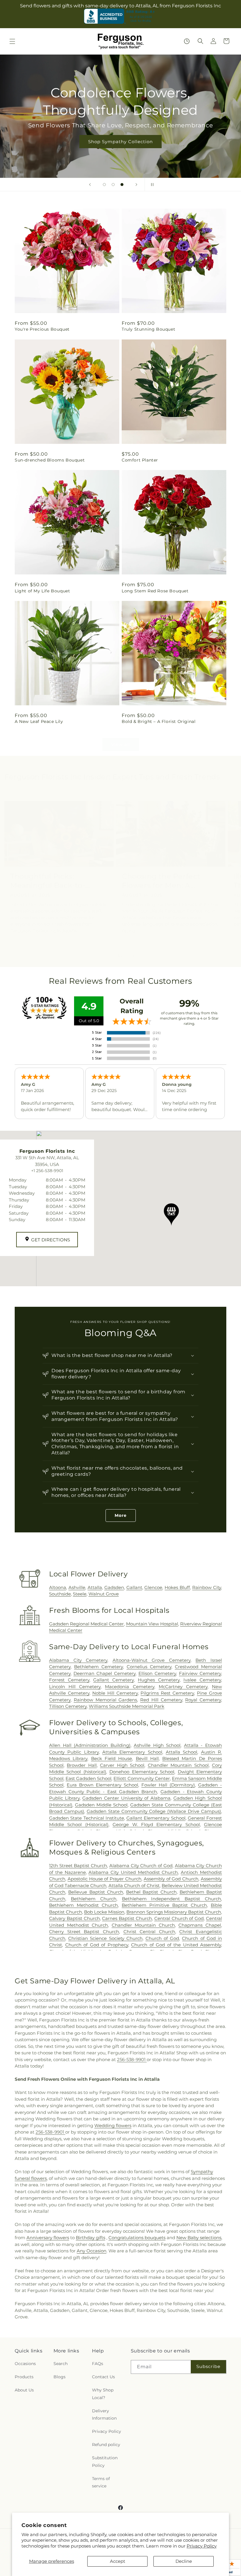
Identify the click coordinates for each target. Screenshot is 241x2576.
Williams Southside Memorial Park (127, 1706)
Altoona (58, 1587)
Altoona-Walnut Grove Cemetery (152, 1660)
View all (121, 744)
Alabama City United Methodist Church (133, 1872)
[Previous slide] (90, 185)
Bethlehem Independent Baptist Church (172, 1899)
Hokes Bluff (177, 1587)
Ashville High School (157, 1745)
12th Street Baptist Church (78, 1866)
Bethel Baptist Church (151, 1892)
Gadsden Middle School (101, 1805)
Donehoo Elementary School (142, 1772)
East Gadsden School (88, 1778)
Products (24, 2377)
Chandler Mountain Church (143, 1925)
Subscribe (208, 2366)
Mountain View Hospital (152, 1624)
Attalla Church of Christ (134, 1885)
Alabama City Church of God (141, 1866)
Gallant (134, 1587)
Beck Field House (112, 1758)
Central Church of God (179, 1918)
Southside (60, 1594)
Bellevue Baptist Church (96, 1892)
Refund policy (106, 2445)
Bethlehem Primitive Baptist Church (164, 1905)
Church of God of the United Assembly (176, 1945)
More (121, 1515)
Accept (118, 2561)
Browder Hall (82, 1765)
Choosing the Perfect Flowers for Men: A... (161, 881)
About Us (24, 2390)
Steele (80, 1594)
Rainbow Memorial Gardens (106, 1700)
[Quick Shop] (187, 41)
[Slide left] (108, 956)
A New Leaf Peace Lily (39, 721)
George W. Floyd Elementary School (156, 1824)
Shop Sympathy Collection (120, 142)
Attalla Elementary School (132, 1752)
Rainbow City (207, 1587)
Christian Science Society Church (105, 1938)
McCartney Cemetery (183, 1687)
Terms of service (101, 2482)
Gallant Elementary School (156, 1818)
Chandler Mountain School (178, 1765)
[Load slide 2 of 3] (113, 185)
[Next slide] (136, 185)
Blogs (60, 2377)
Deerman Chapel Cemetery (104, 1673)
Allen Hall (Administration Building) (90, 1745)
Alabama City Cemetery (78, 1660)
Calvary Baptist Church (75, 1918)
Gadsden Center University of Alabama (126, 1798)
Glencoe (153, 1587)
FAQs (98, 2364)
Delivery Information (104, 2414)
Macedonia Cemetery (129, 1687)
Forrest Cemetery (69, 1680)
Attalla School (181, 1752)
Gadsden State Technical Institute (87, 1818)
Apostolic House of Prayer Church (104, 1879)
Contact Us (103, 2377)
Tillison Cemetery (68, 1706)
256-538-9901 (132, 2059)
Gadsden (114, 1587)
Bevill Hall (147, 1758)
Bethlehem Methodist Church (83, 1905)
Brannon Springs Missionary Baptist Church (174, 1912)
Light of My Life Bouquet (42, 591)
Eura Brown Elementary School (102, 1785)
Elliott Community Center (142, 1778)
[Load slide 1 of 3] (104, 185)
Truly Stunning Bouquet (148, 329)
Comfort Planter (140, 460)
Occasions (25, 2364)
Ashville (77, 1587)
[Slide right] (133, 956)
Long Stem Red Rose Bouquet (155, 591)
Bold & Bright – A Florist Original (159, 721)
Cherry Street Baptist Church (84, 1932)
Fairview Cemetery (200, 1673)
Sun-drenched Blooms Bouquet (50, 460)
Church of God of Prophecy (97, 1945)
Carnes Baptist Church (127, 1918)
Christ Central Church (149, 1932)
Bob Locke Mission (104, 1912)
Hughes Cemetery (159, 1680)
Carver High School (122, 1765)
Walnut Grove (104, 1594)
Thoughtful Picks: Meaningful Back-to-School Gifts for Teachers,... (48, 881)
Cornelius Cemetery (149, 1667)
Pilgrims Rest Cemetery (167, 1693)
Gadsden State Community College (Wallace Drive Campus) (154, 1811)
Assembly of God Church (171, 1879)
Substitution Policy (105, 2461)
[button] (12, 41)
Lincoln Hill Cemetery (75, 1687)
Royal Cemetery (203, 1700)
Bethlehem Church (94, 1899)
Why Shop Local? (103, 2394)
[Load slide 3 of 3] (122, 185)
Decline (184, 2561)
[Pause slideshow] (151, 185)
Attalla (95, 1587)
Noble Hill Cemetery (115, 1693)
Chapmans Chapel (200, 1925)
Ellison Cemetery (157, 1673)
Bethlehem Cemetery (98, 1667)
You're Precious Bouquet (42, 329)
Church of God (162, 1938)
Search (61, 2364)
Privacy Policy (202, 2546)
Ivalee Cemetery (202, 1680)
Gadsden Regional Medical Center (86, 1624)
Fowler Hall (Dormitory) (168, 1785)
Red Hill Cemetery (161, 1700)
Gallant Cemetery (113, 1680)
